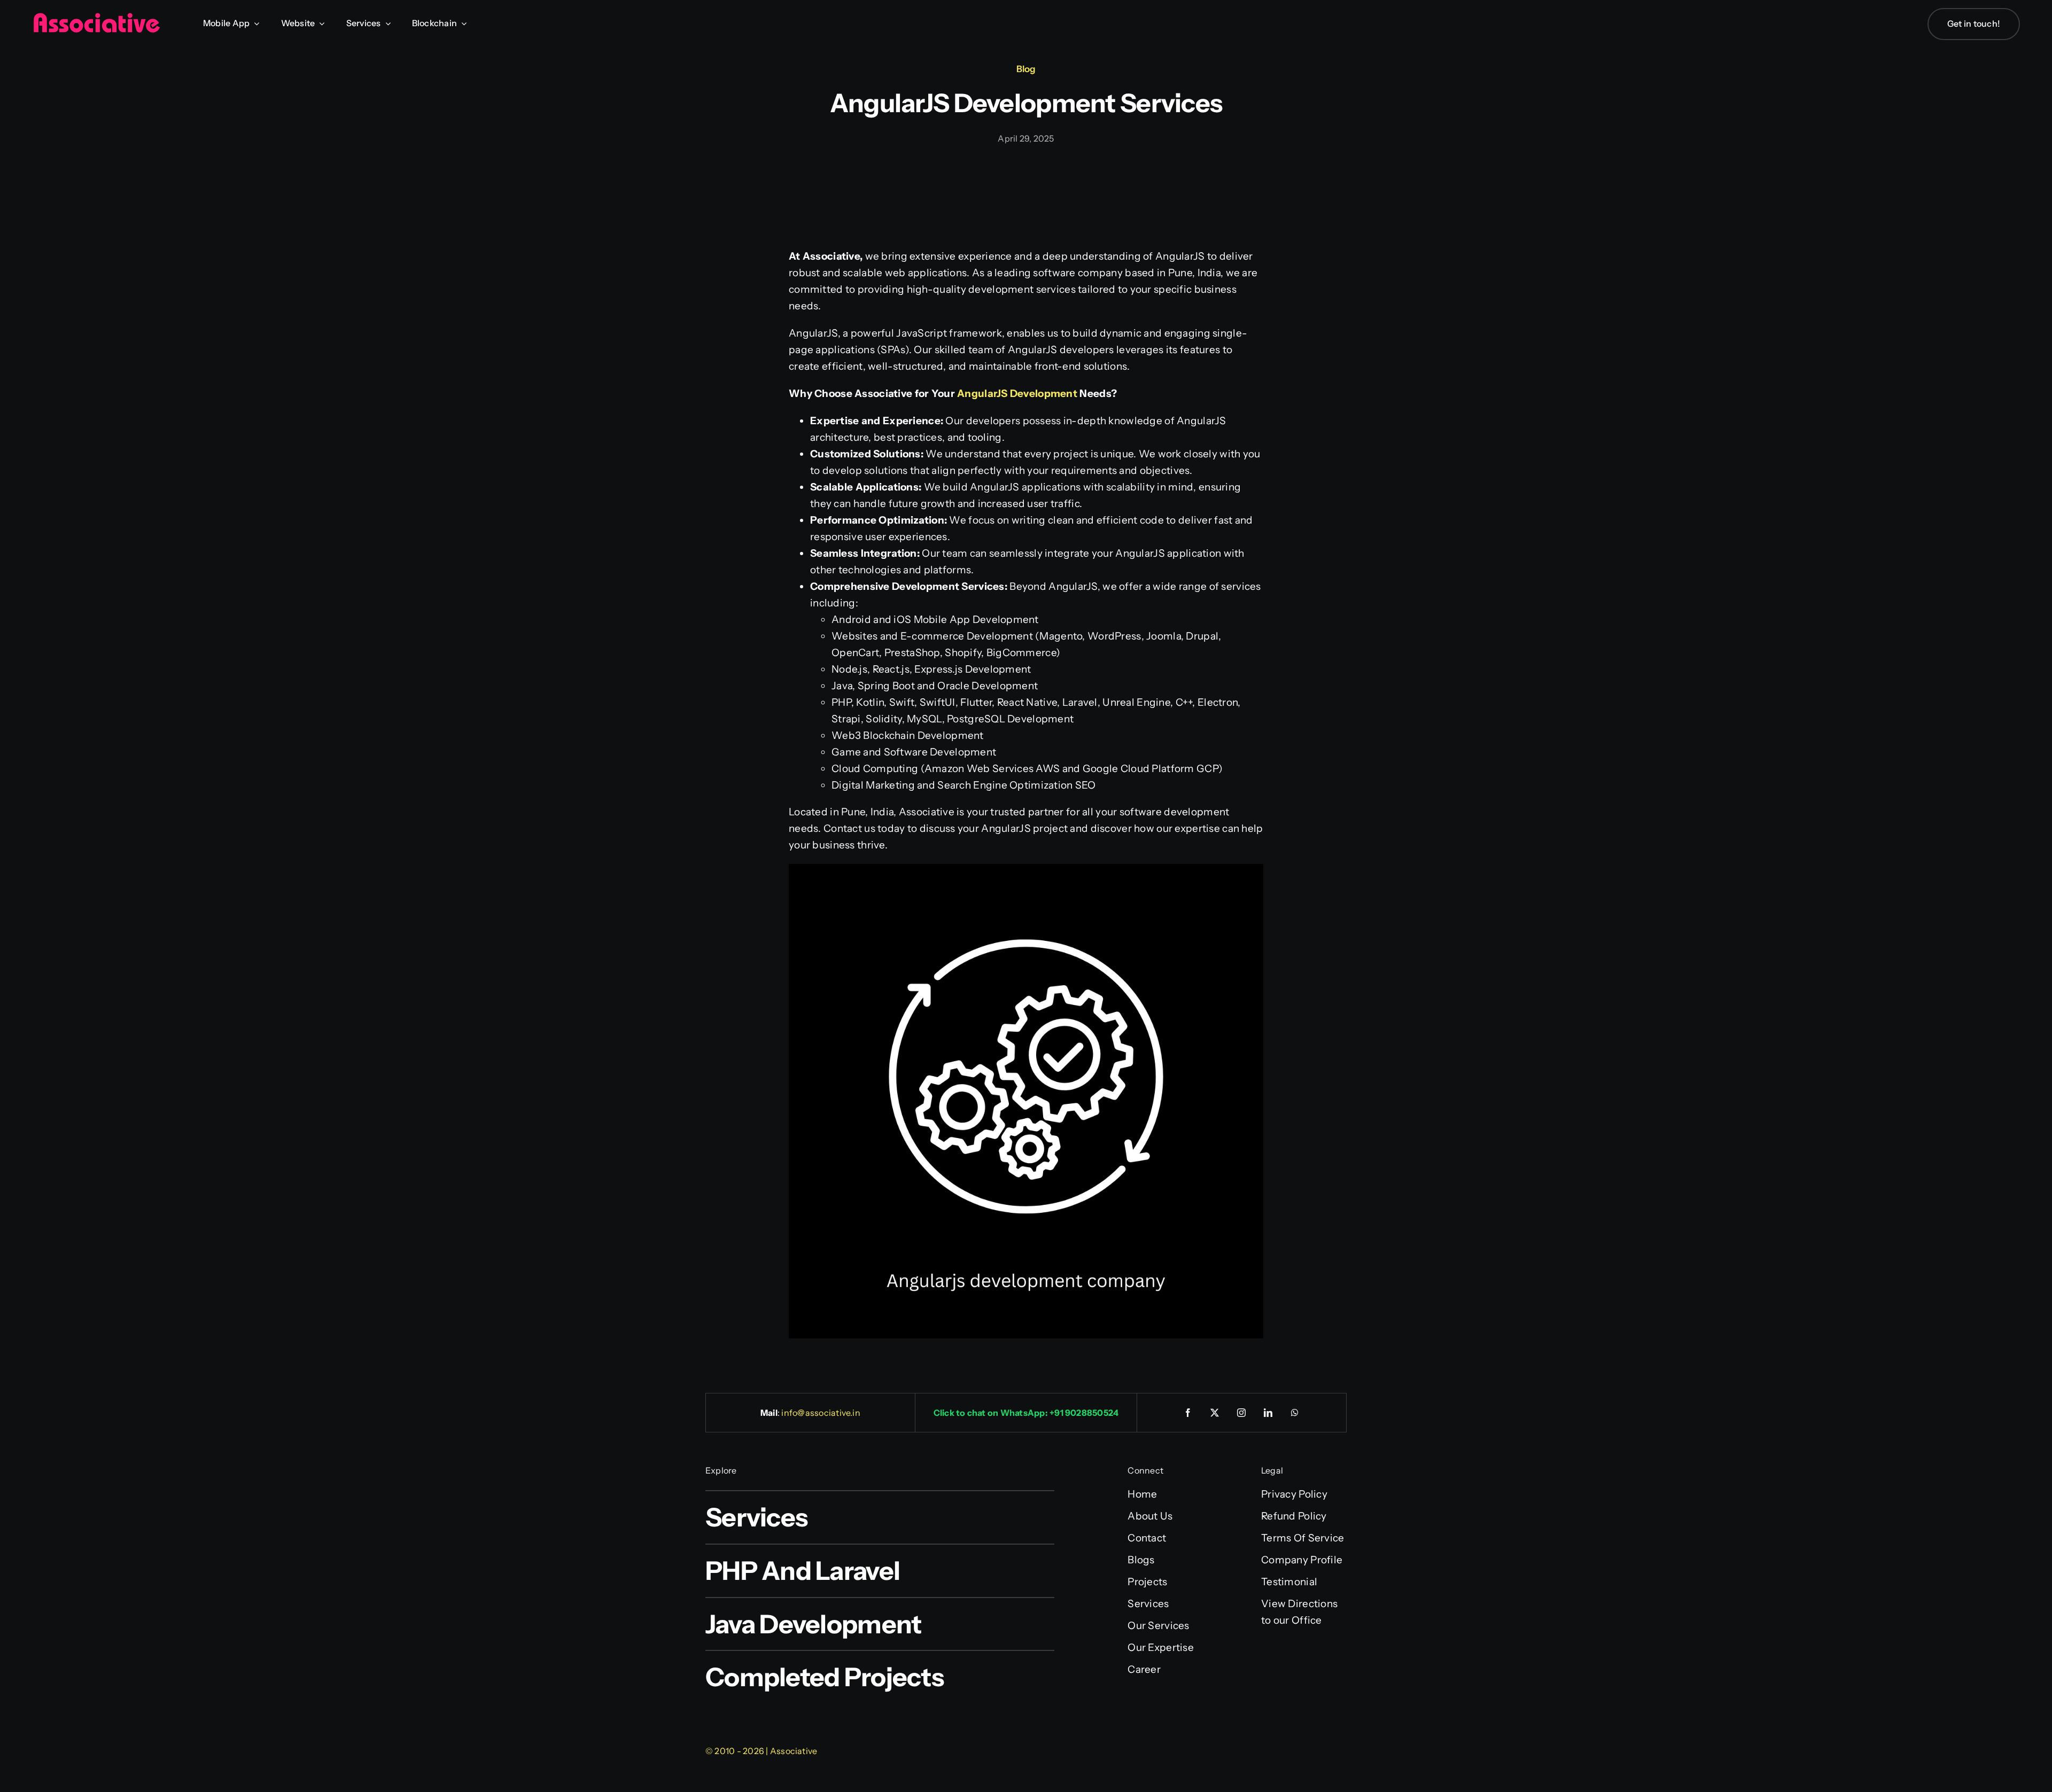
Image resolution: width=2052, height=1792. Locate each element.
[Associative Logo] (96, 17)
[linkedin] (1269, 1413)
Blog (1026, 69)
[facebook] (1188, 1413)
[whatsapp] (1295, 1413)
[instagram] (1242, 1413)
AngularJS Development (1017, 394)
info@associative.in (821, 1413)
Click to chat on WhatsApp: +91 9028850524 (1026, 1413)
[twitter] (1215, 1413)
